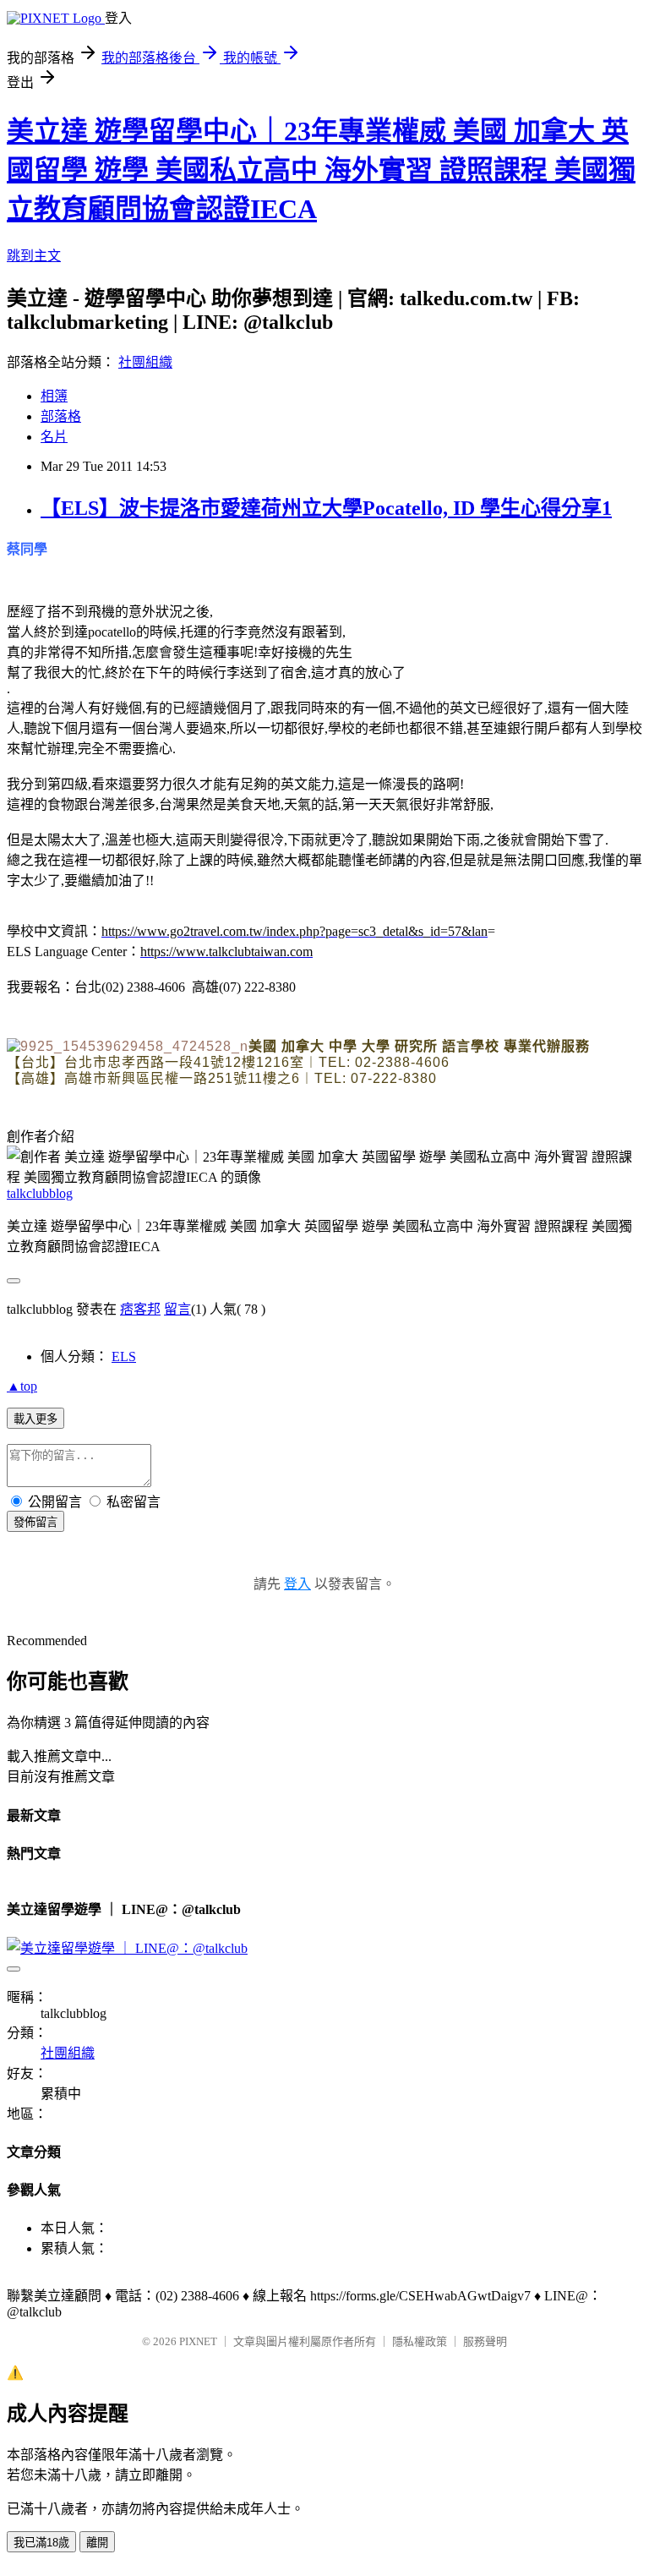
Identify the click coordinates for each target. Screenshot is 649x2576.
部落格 (61, 416)
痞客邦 (140, 1309)
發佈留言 (35, 1522)
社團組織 (145, 362)
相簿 (54, 396)
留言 (177, 1309)
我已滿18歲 (41, 2543)
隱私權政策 (420, 2341)
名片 (54, 437)
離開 (97, 2543)
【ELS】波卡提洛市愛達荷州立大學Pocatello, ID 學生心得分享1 (326, 508)
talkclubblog (40, 1193)
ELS (124, 1356)
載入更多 (35, 1419)
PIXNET (198, 2341)
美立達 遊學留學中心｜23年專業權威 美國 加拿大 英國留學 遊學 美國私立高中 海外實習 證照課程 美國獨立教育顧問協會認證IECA (321, 170)
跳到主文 (34, 256)
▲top (22, 1386)
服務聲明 (485, 2341)
